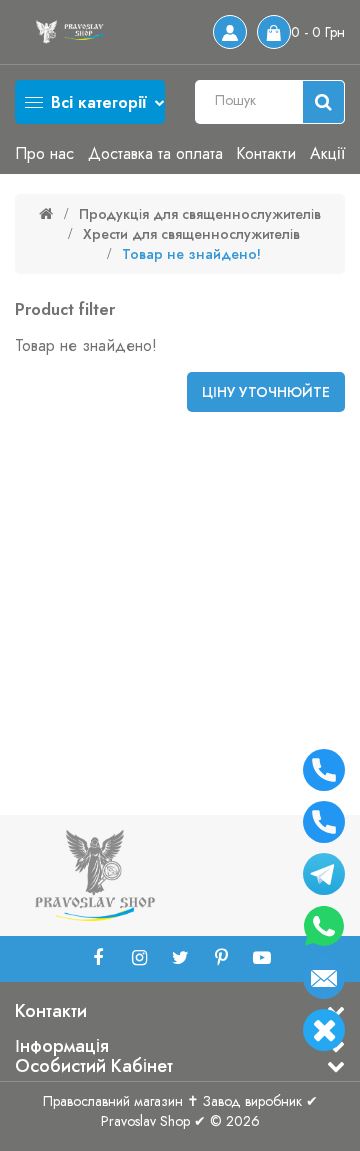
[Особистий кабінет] (230, 32)
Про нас (44, 153)
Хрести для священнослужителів (191, 234)
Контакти (266, 153)
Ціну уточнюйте (266, 392)
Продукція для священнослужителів (200, 214)
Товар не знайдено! (191, 254)
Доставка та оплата (155, 153)
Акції (327, 153)
